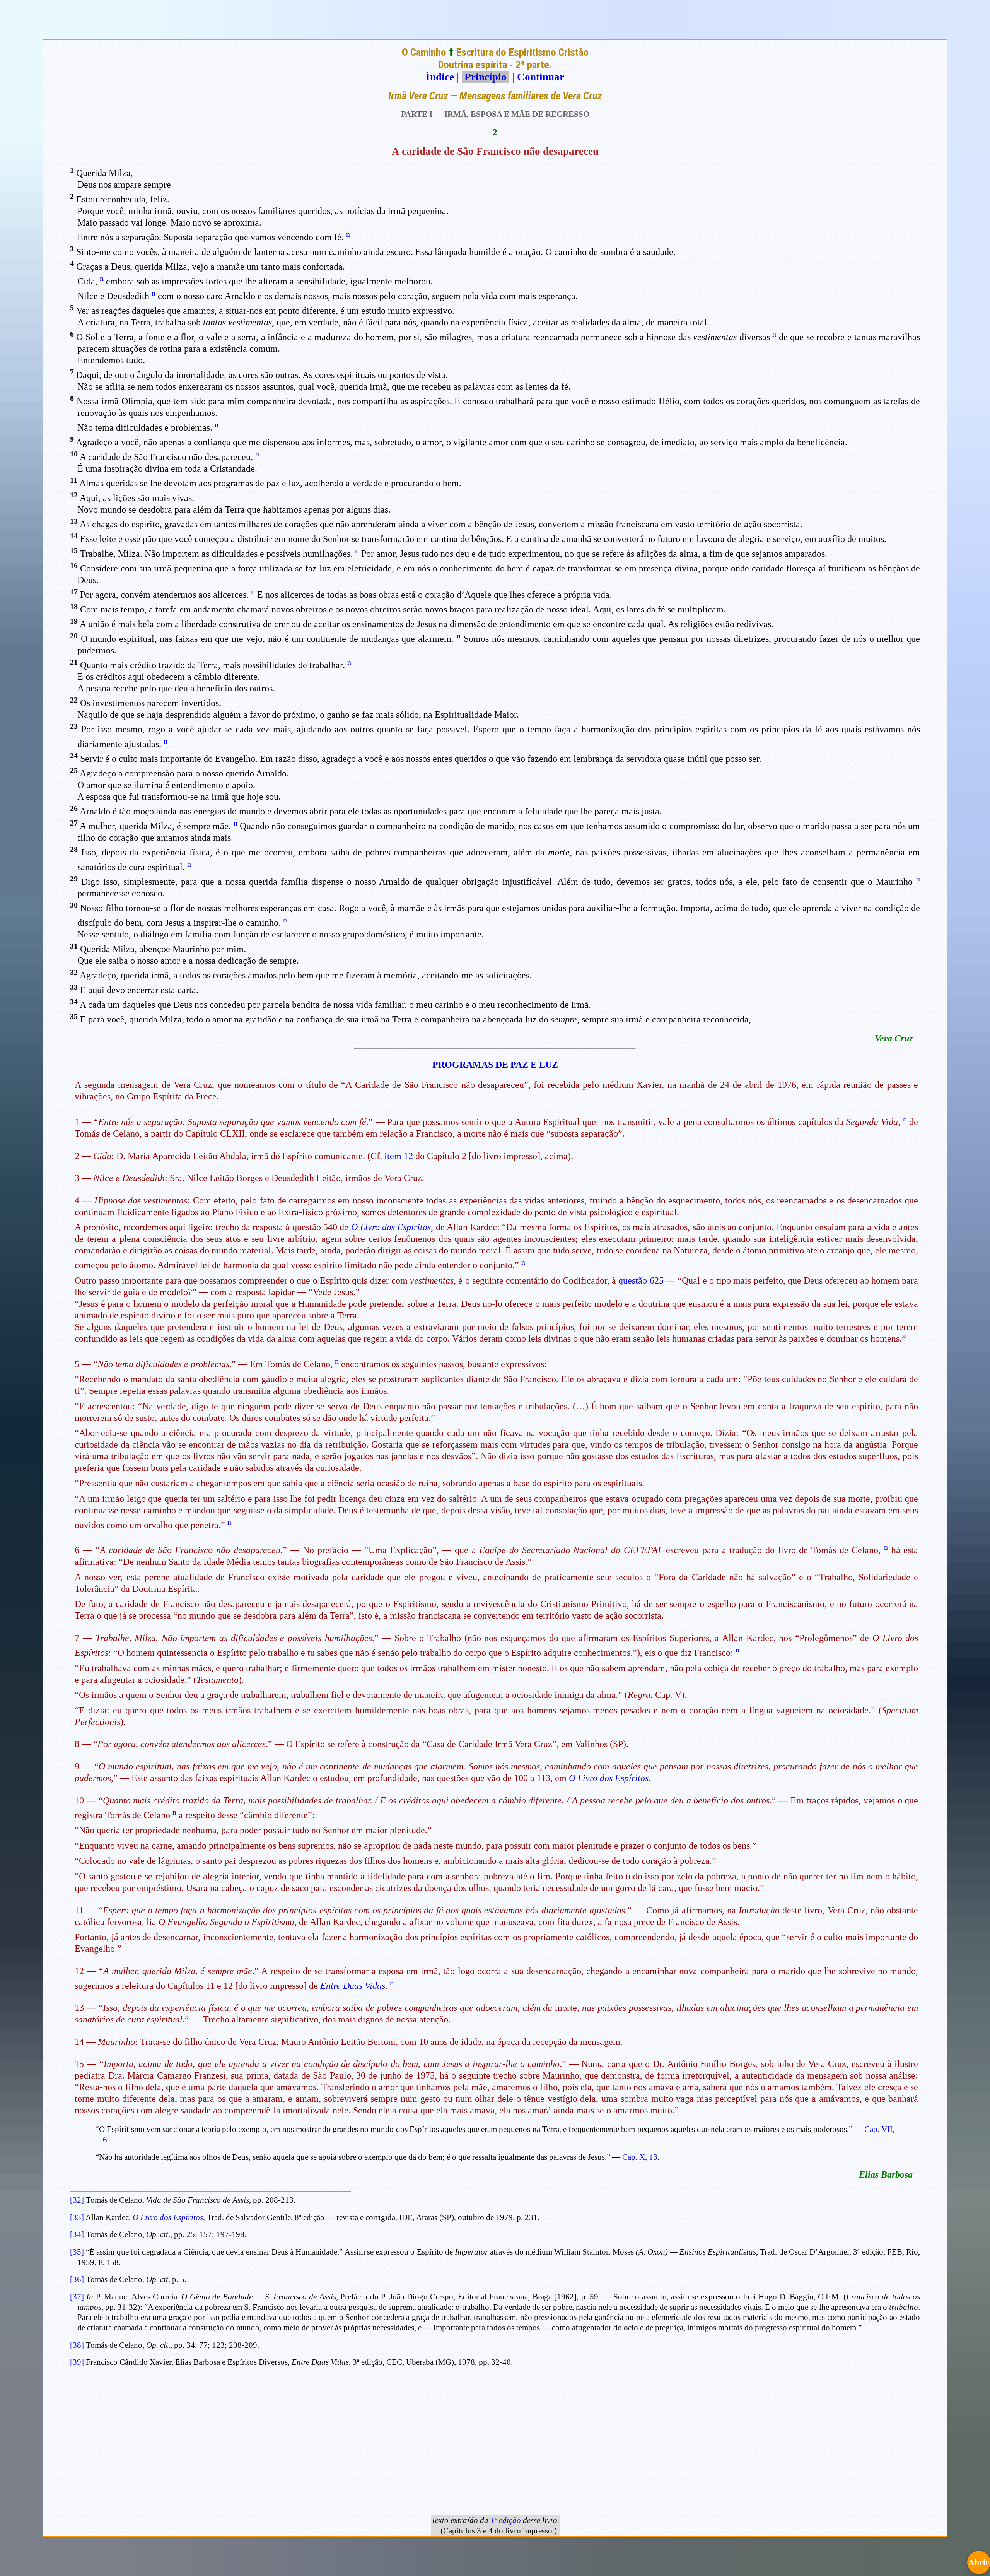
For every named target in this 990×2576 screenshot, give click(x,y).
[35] (77, 2252)
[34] (77, 2234)
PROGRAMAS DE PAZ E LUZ (495, 1065)
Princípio (486, 77)
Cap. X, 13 (640, 2157)
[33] (77, 2217)
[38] (77, 2345)
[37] (77, 2297)
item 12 (399, 1156)
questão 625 (641, 1280)
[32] (77, 2200)
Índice (440, 77)
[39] (77, 2362)
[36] (77, 2279)
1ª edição (506, 2520)
